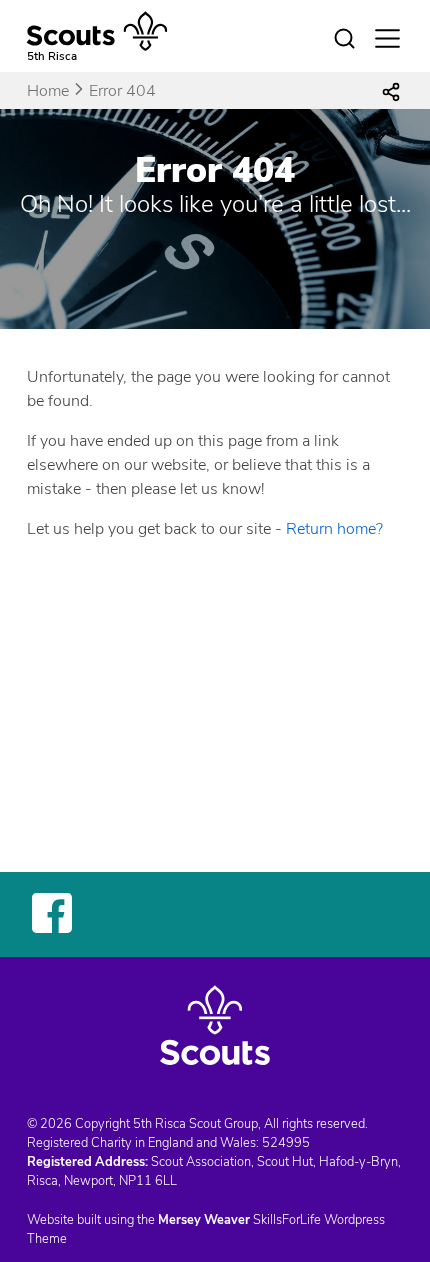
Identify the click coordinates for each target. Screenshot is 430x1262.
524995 (286, 1143)
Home (48, 91)
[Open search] (345, 39)
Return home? (334, 529)
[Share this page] (391, 91)
